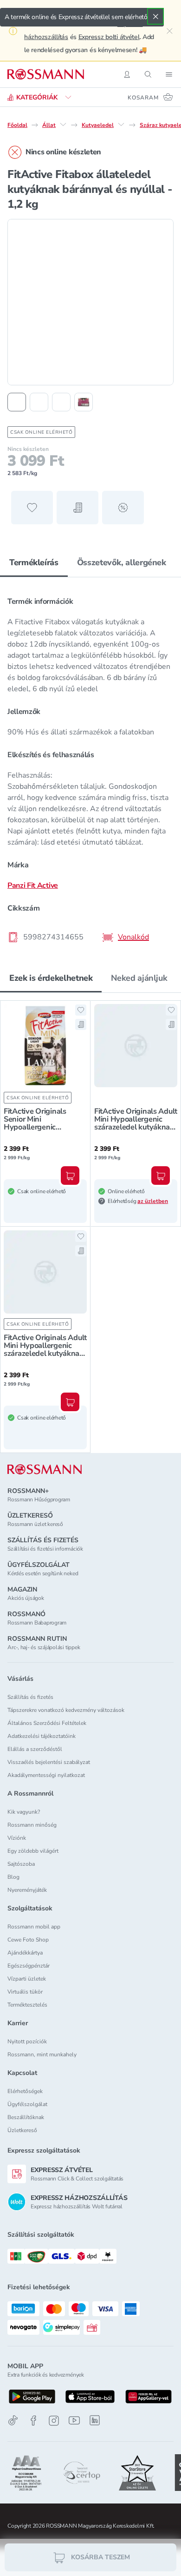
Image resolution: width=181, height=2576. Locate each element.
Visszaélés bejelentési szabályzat (49, 1762)
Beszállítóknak (26, 2117)
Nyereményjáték (27, 1890)
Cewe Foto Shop (28, 1940)
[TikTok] (13, 2421)
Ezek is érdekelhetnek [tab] (51, 978)
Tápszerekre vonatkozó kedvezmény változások (66, 1710)
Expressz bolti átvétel (109, 37)
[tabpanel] (90, 766)
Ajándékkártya (25, 1953)
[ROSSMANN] (45, 1470)
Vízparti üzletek (27, 1979)
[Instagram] (54, 2421)
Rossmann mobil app (34, 1927)
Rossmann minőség (32, 1825)
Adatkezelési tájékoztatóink (42, 1736)
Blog (13, 1877)
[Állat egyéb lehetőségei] (63, 125)
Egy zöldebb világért (33, 1851)
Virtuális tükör (25, 1992)
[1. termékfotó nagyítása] (90, 302)
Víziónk (17, 1838)
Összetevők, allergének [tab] (122, 562)
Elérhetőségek (25, 2091)
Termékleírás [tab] (34, 562)
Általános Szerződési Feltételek (47, 1723)
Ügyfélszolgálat (27, 2104)
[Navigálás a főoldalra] (46, 74)
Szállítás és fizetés (30, 1697)
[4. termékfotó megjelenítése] (84, 402)
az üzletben (153, 1201)
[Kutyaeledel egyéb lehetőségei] (121, 125)
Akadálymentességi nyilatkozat (46, 1775)
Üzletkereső (22, 2130)
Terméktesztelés (27, 2005)
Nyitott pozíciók (27, 2041)
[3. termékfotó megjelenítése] (61, 402)
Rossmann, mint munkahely (42, 2054)
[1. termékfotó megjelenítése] (17, 402)
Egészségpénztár (29, 1966)
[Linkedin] (95, 2420)
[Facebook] (33, 2421)
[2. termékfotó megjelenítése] (39, 402)
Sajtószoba (21, 1864)
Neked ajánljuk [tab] (139, 978)
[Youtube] (74, 2421)
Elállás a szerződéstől (35, 1749)
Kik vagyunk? (24, 1812)
